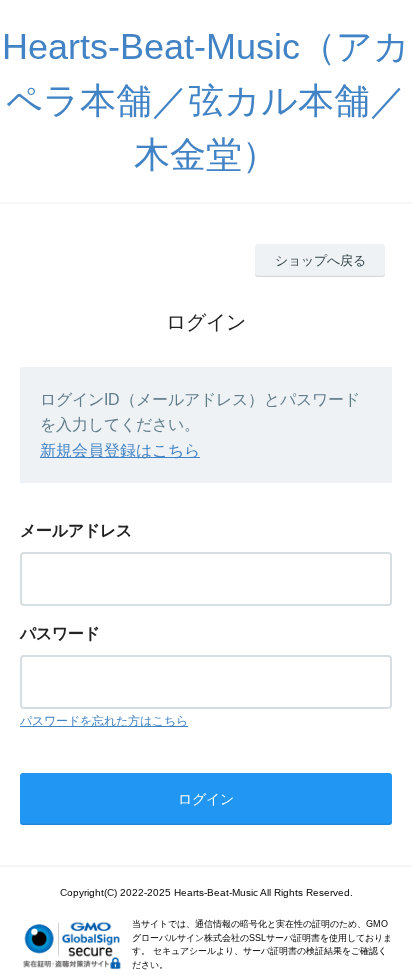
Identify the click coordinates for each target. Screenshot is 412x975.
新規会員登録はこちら (120, 450)
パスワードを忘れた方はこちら (104, 721)
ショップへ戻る (320, 260)
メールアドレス (76, 530)
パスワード (60, 633)
